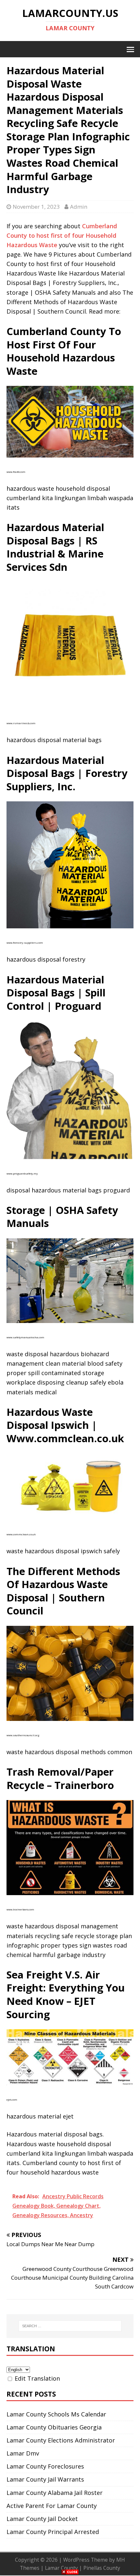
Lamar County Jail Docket (42, 2519)
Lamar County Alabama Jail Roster (55, 2493)
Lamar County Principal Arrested (53, 2532)
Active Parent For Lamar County (52, 2506)
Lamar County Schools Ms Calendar (56, 2414)
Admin (79, 207)
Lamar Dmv (23, 2453)
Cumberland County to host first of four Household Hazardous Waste (62, 235)
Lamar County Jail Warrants (45, 2479)
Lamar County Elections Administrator (61, 2440)
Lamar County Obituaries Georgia (54, 2427)
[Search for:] (70, 2326)
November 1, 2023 (36, 207)
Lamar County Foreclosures (45, 2466)
